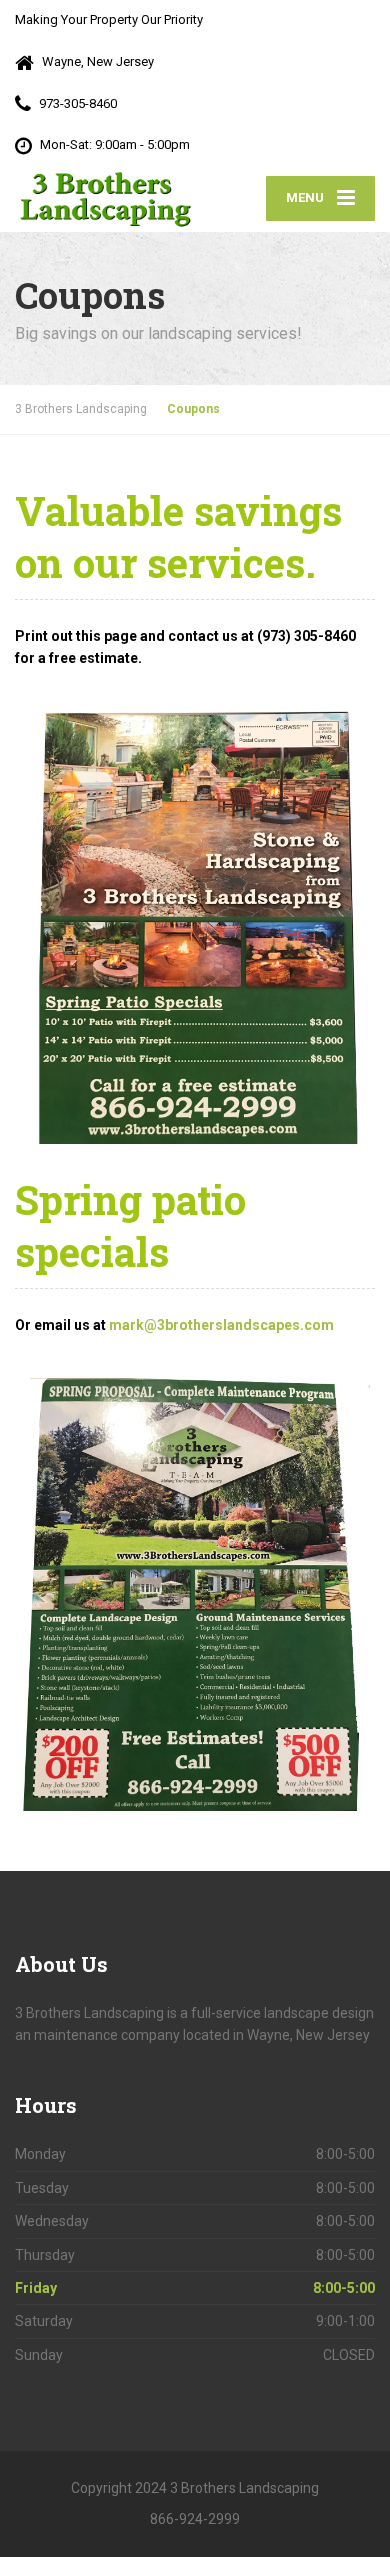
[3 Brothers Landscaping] (105, 199)
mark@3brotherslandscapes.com (221, 1325)
